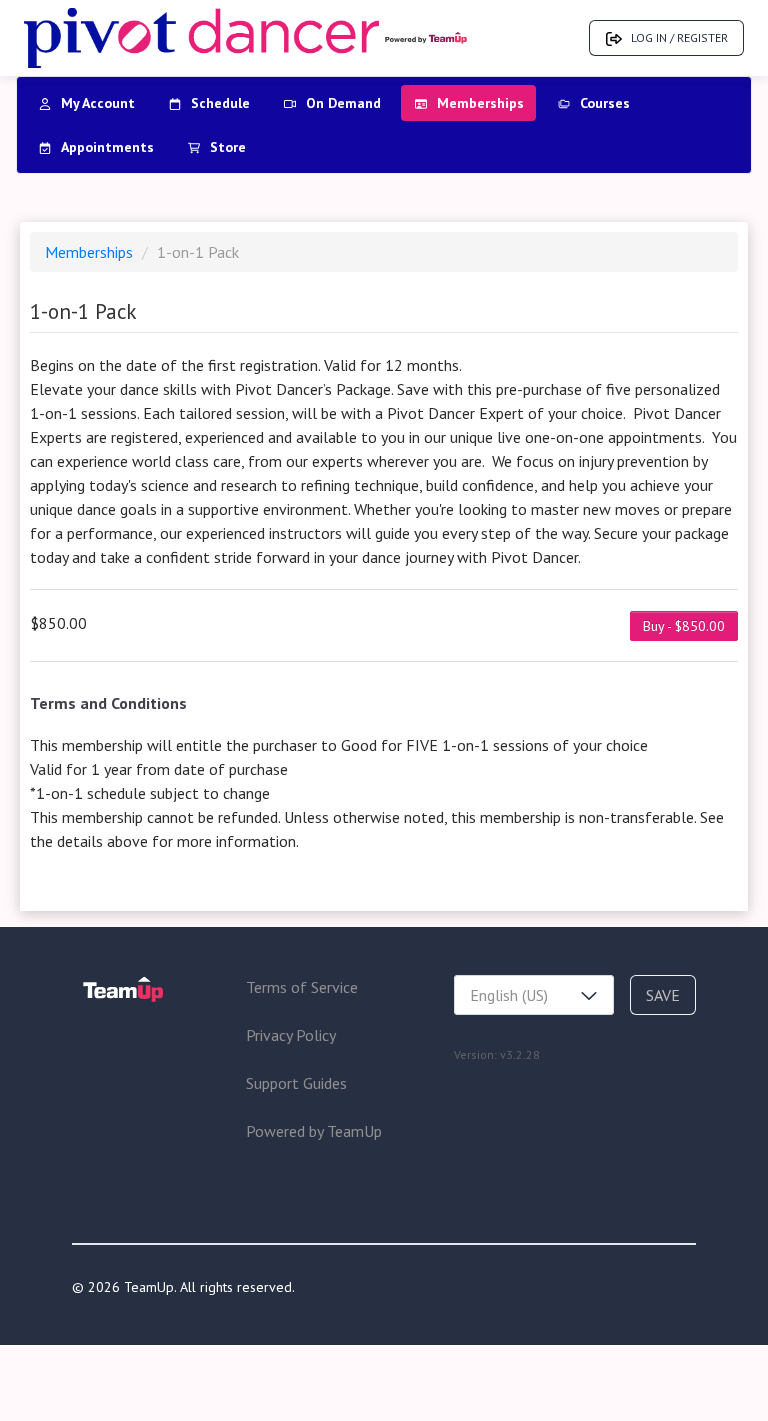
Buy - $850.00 (684, 626)
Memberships (91, 252)
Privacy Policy (291, 1035)
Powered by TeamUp (314, 1131)
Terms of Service (302, 987)
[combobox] (534, 995)
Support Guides (296, 1083)
